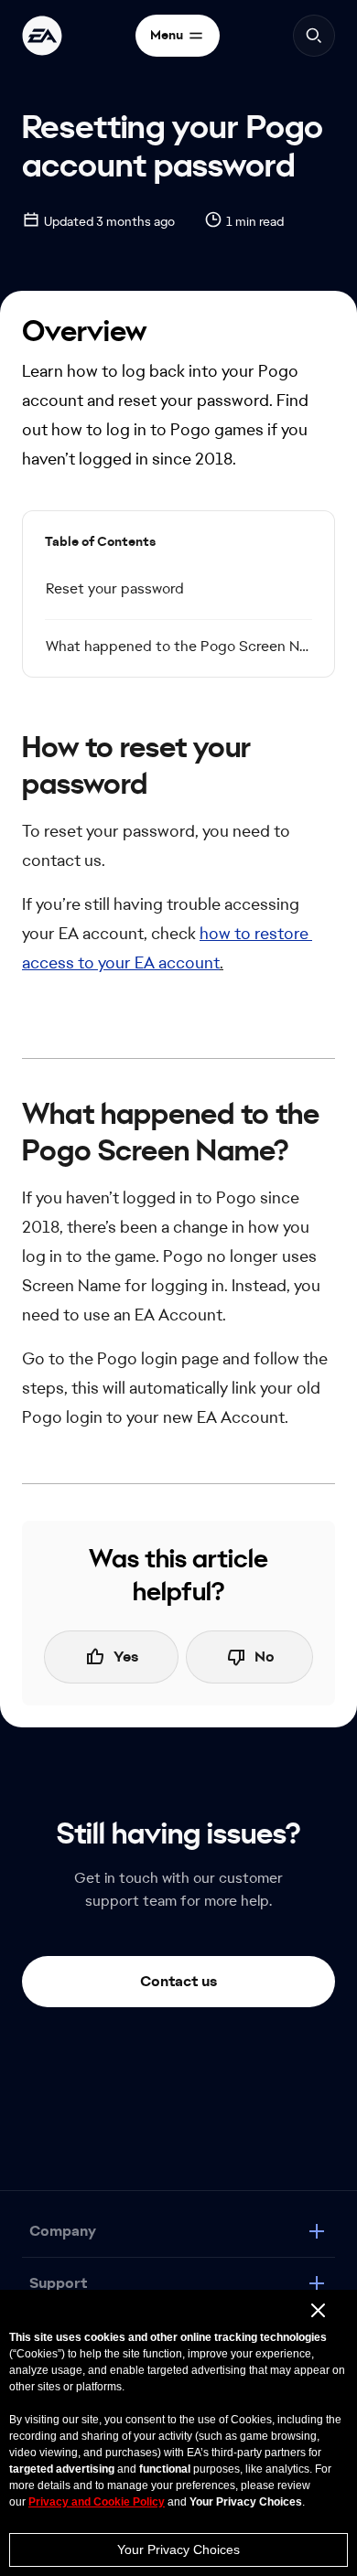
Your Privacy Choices (178, 2549)
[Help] (42, 36)
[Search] (314, 36)
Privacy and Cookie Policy (97, 2502)
